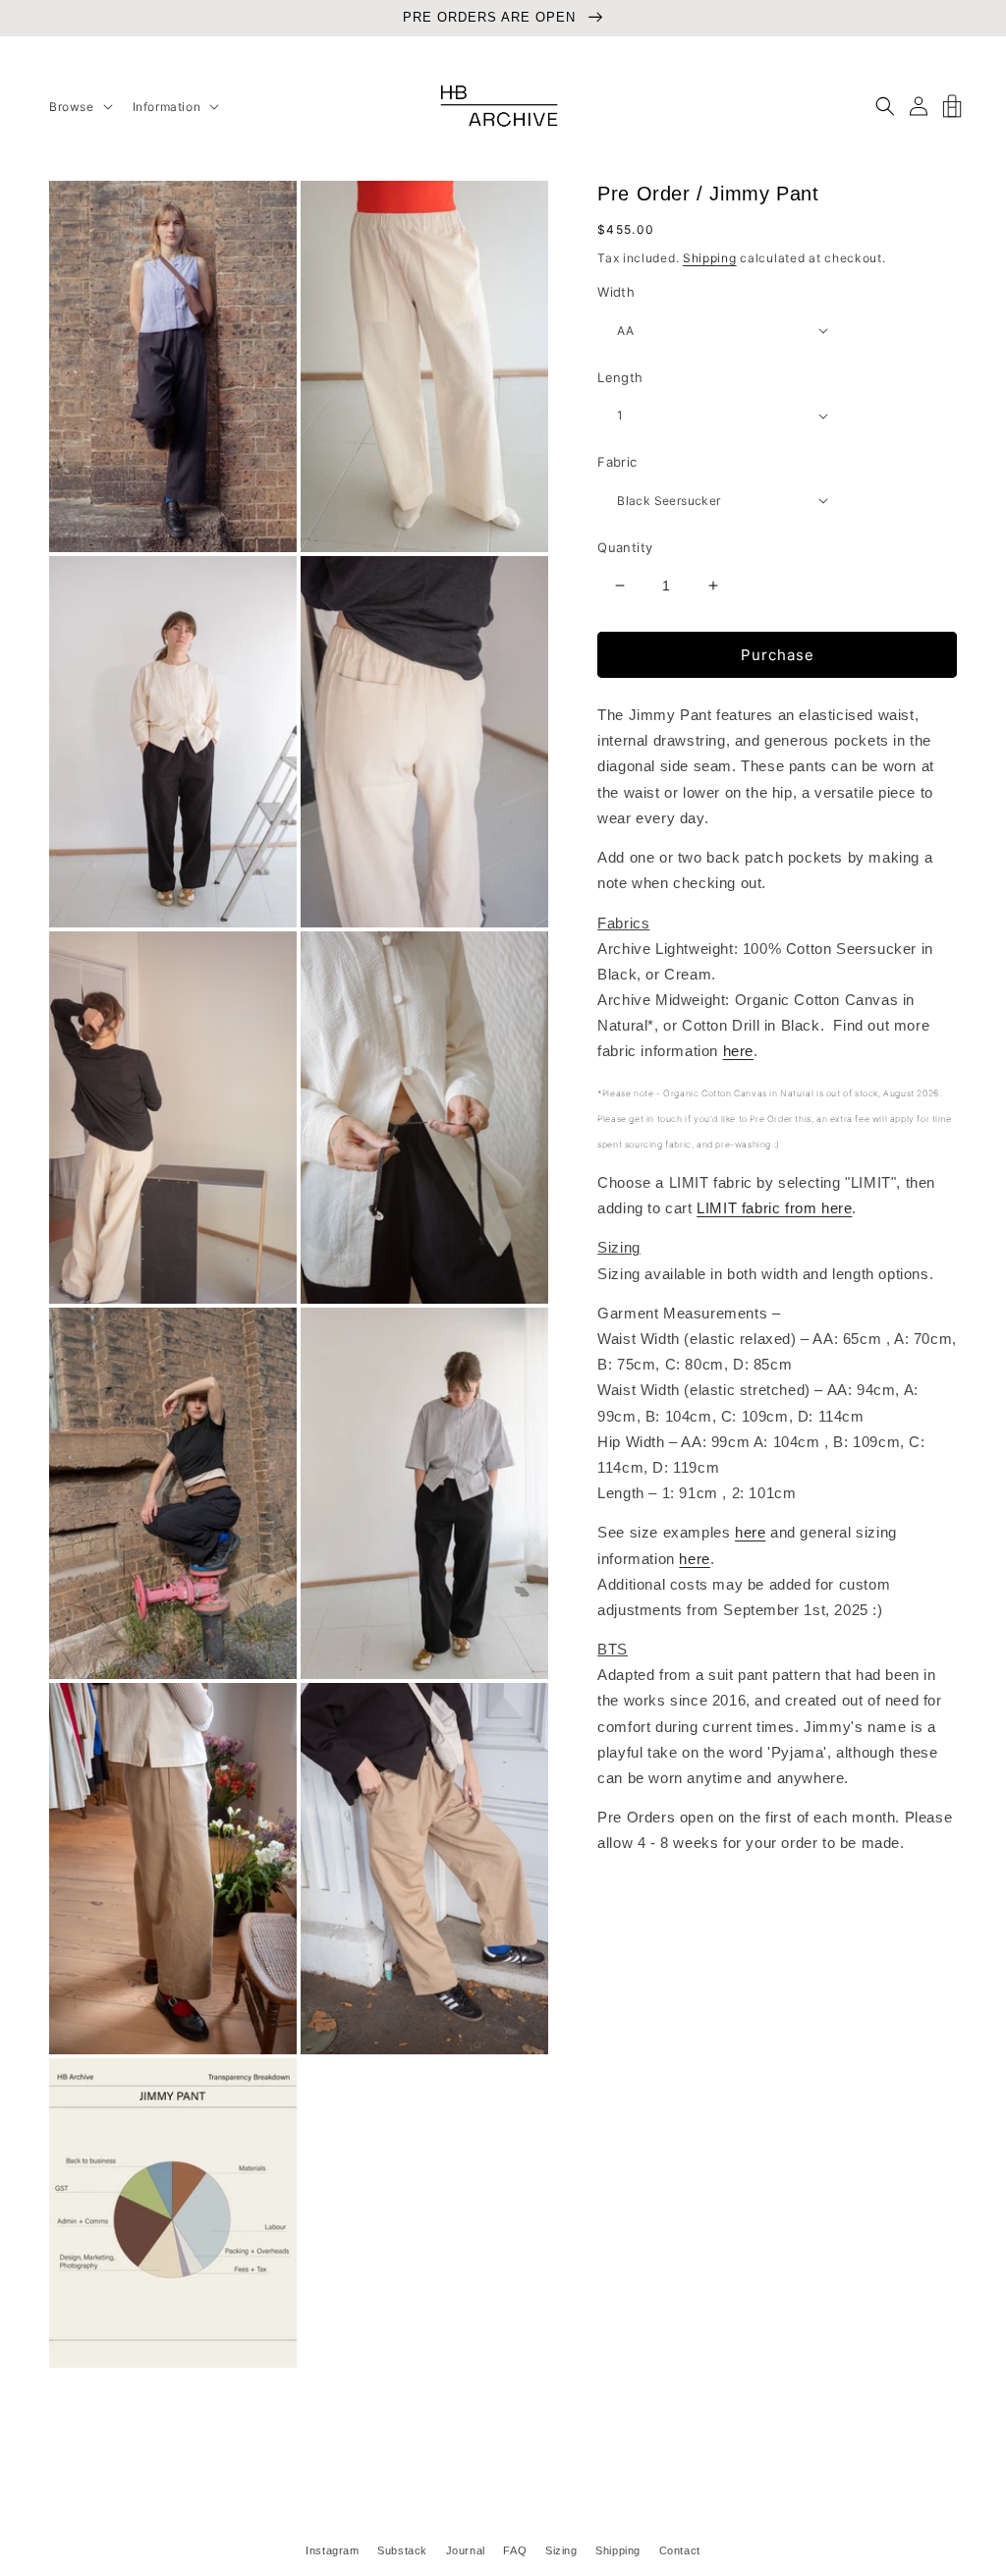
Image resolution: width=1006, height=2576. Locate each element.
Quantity (625, 547)
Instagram (332, 2550)
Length (620, 377)
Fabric (617, 462)
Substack (402, 2550)
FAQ (515, 2550)
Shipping (710, 258)
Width (616, 292)
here (738, 1051)
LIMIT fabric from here (774, 1208)
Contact (680, 2550)
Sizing (561, 2550)
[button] (79, 107)
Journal (466, 2550)
